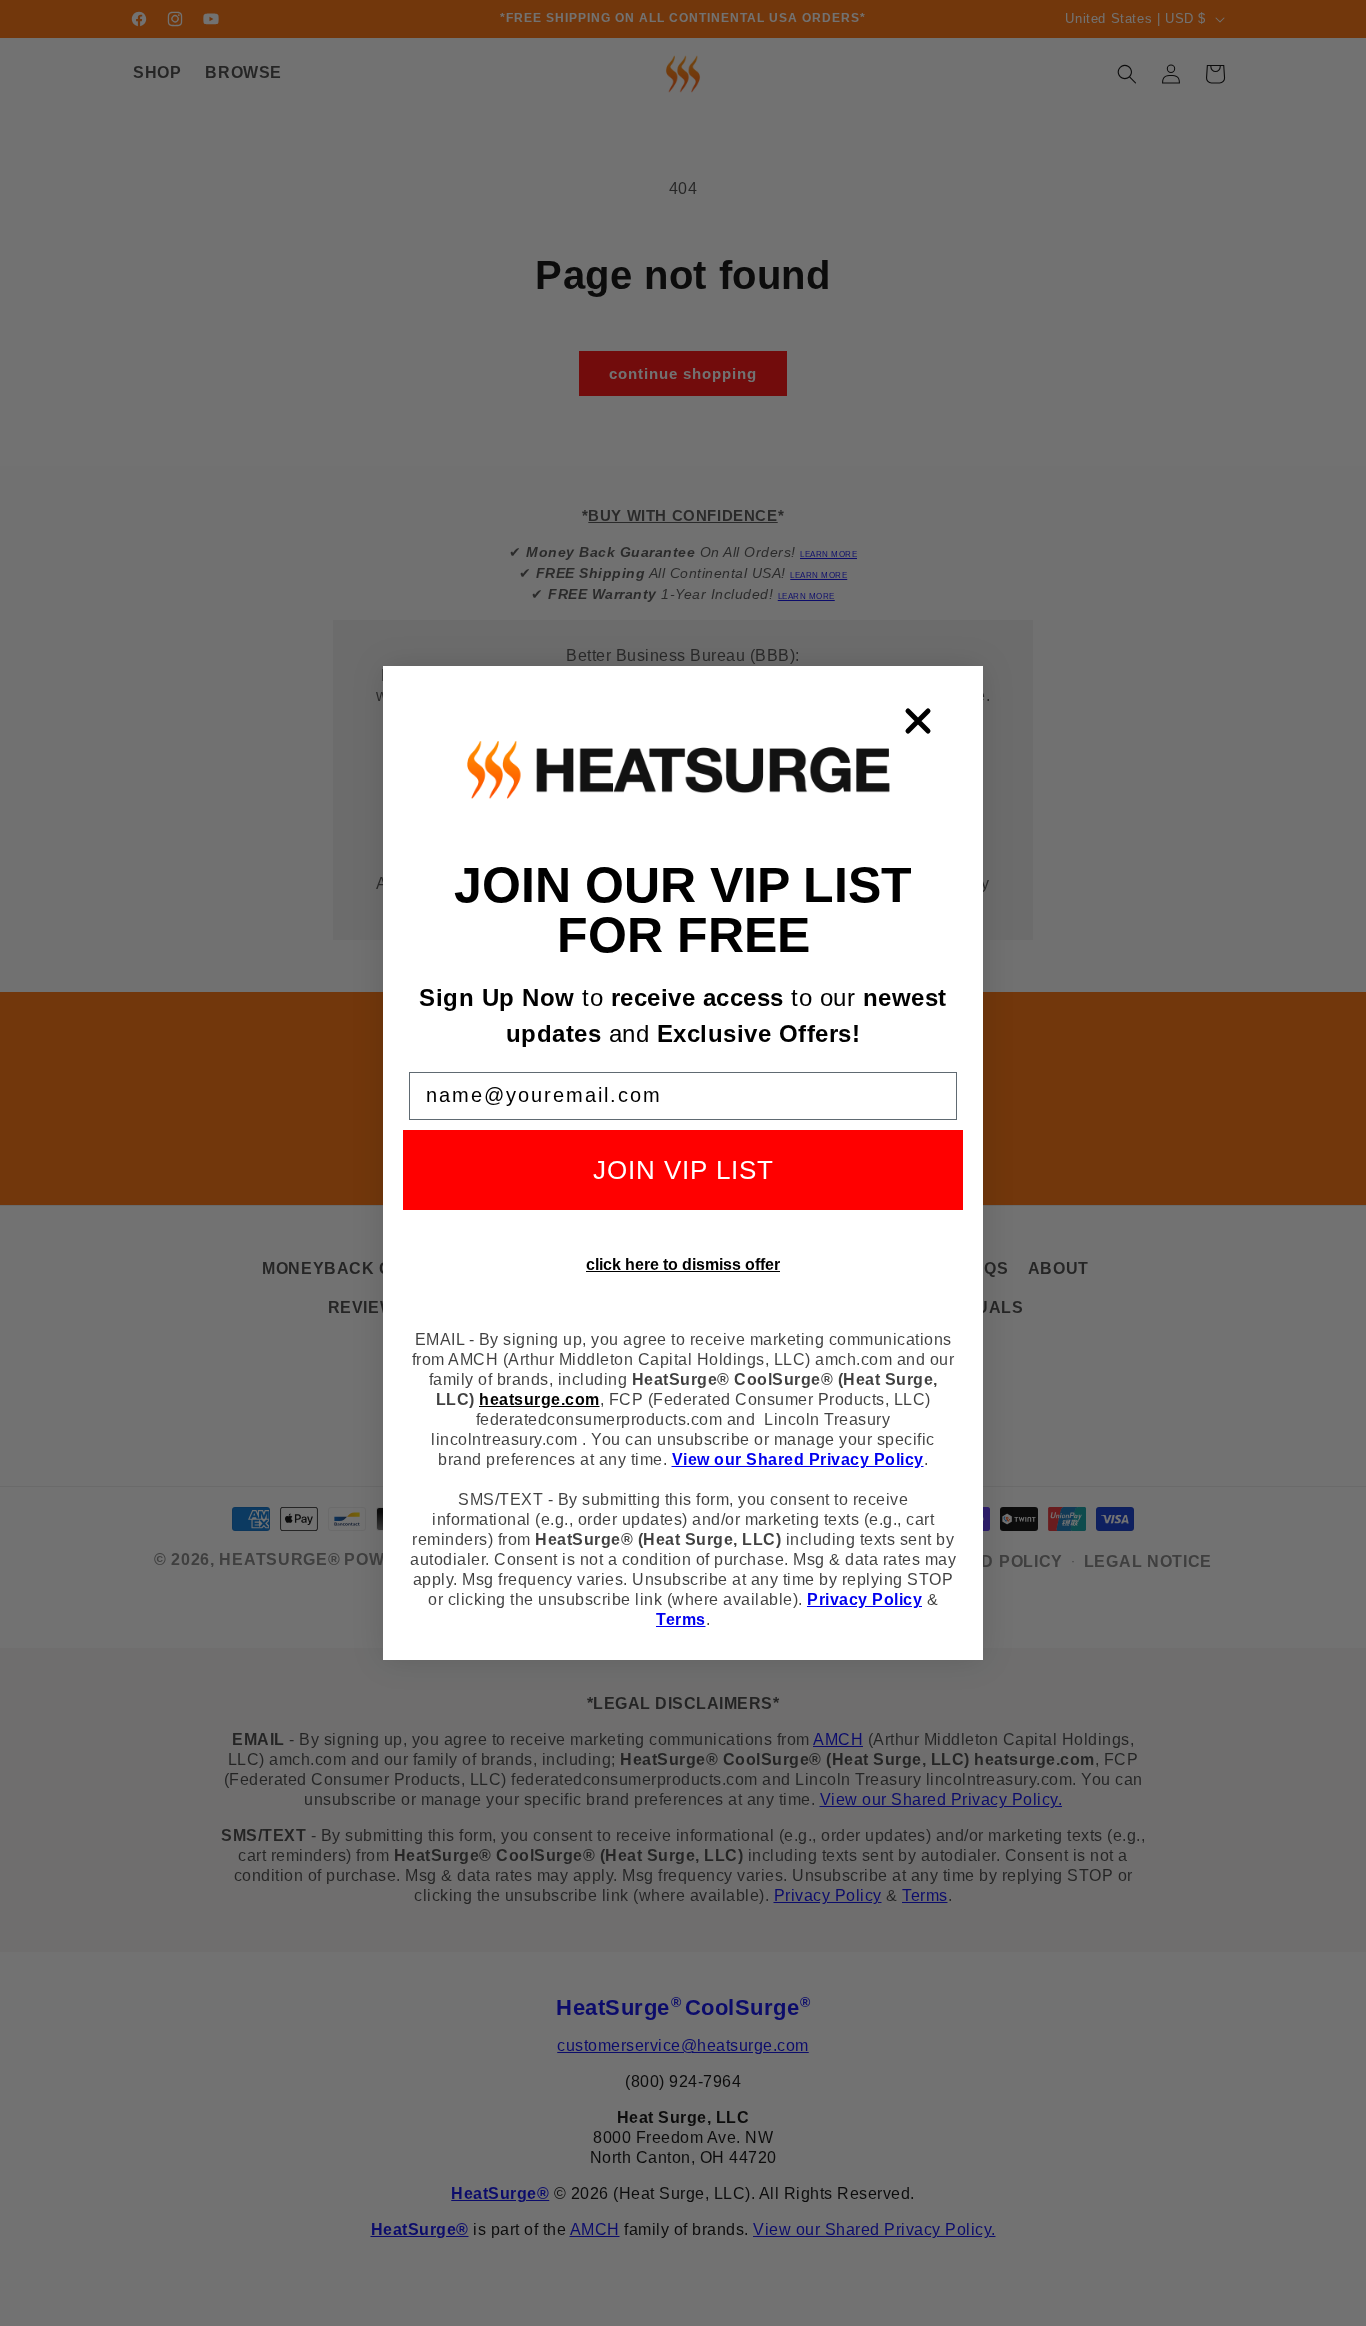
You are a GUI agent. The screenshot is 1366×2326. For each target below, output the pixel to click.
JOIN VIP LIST (683, 1170)
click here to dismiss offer (683, 1264)
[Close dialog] (918, 721)
